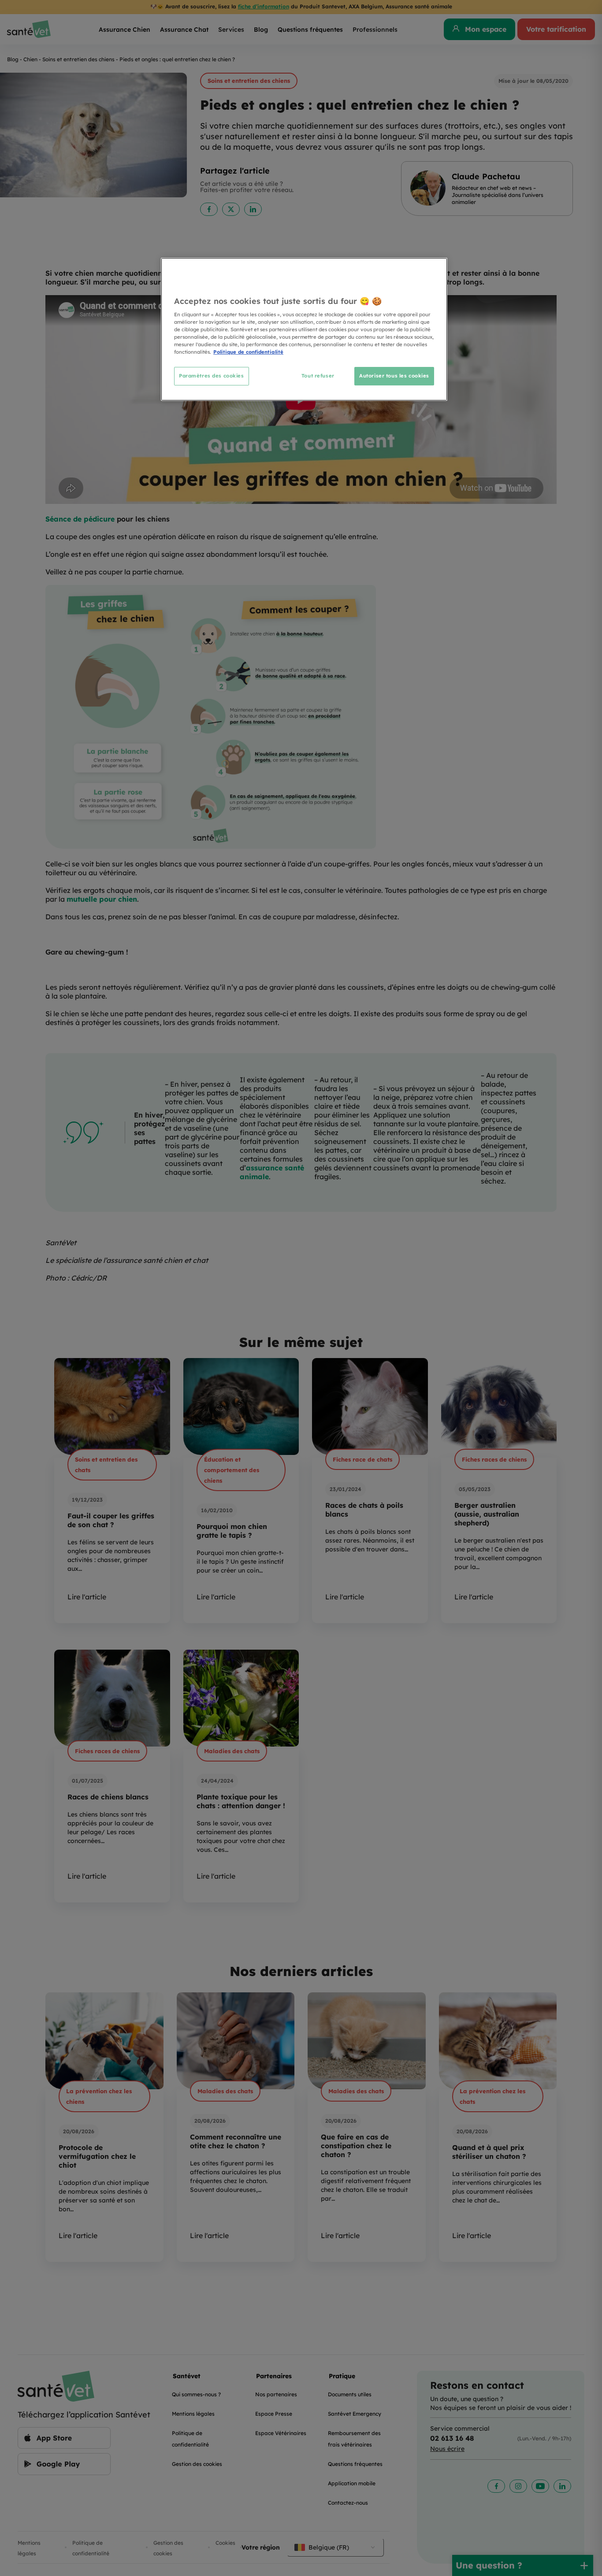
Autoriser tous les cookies (394, 376)
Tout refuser (318, 376)
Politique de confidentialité (248, 352)
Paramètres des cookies (212, 376)
